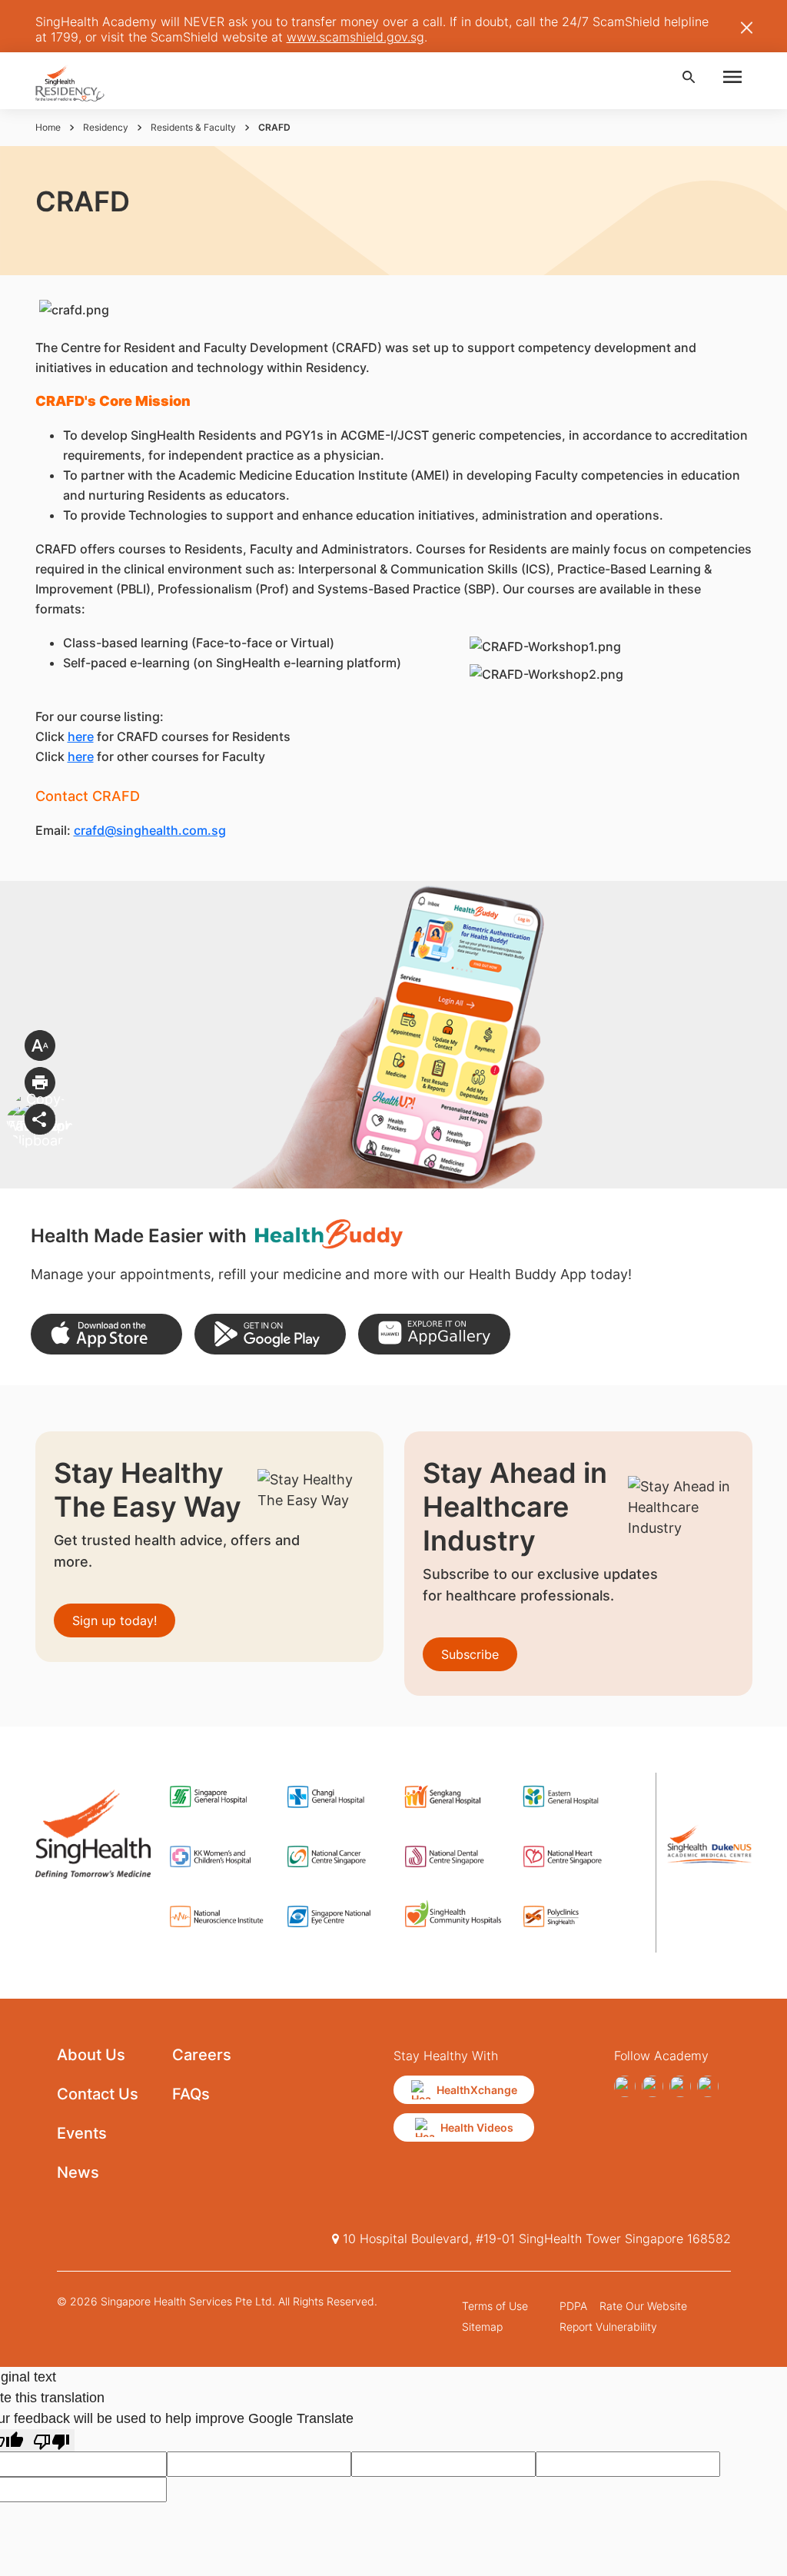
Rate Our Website (643, 2306)
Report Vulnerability (608, 2327)
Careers (202, 2055)
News (78, 2172)
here (81, 736)
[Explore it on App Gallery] (434, 1334)
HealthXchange (477, 2090)
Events (82, 2133)
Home (48, 127)
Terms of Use (495, 2306)
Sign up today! (115, 1620)
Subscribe (470, 1654)
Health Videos (477, 2127)
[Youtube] (653, 2086)
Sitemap (482, 2327)
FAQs (191, 2094)
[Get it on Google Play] (270, 1334)
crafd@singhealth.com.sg (150, 830)
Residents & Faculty (193, 127)
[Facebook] (625, 2086)
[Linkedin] (708, 2086)
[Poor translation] (51, 2440)
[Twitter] (680, 2086)
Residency (106, 127)
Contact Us (98, 2094)
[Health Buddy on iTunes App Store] (106, 1334)
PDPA (573, 2306)
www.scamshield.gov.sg (355, 37)
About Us (91, 2055)
